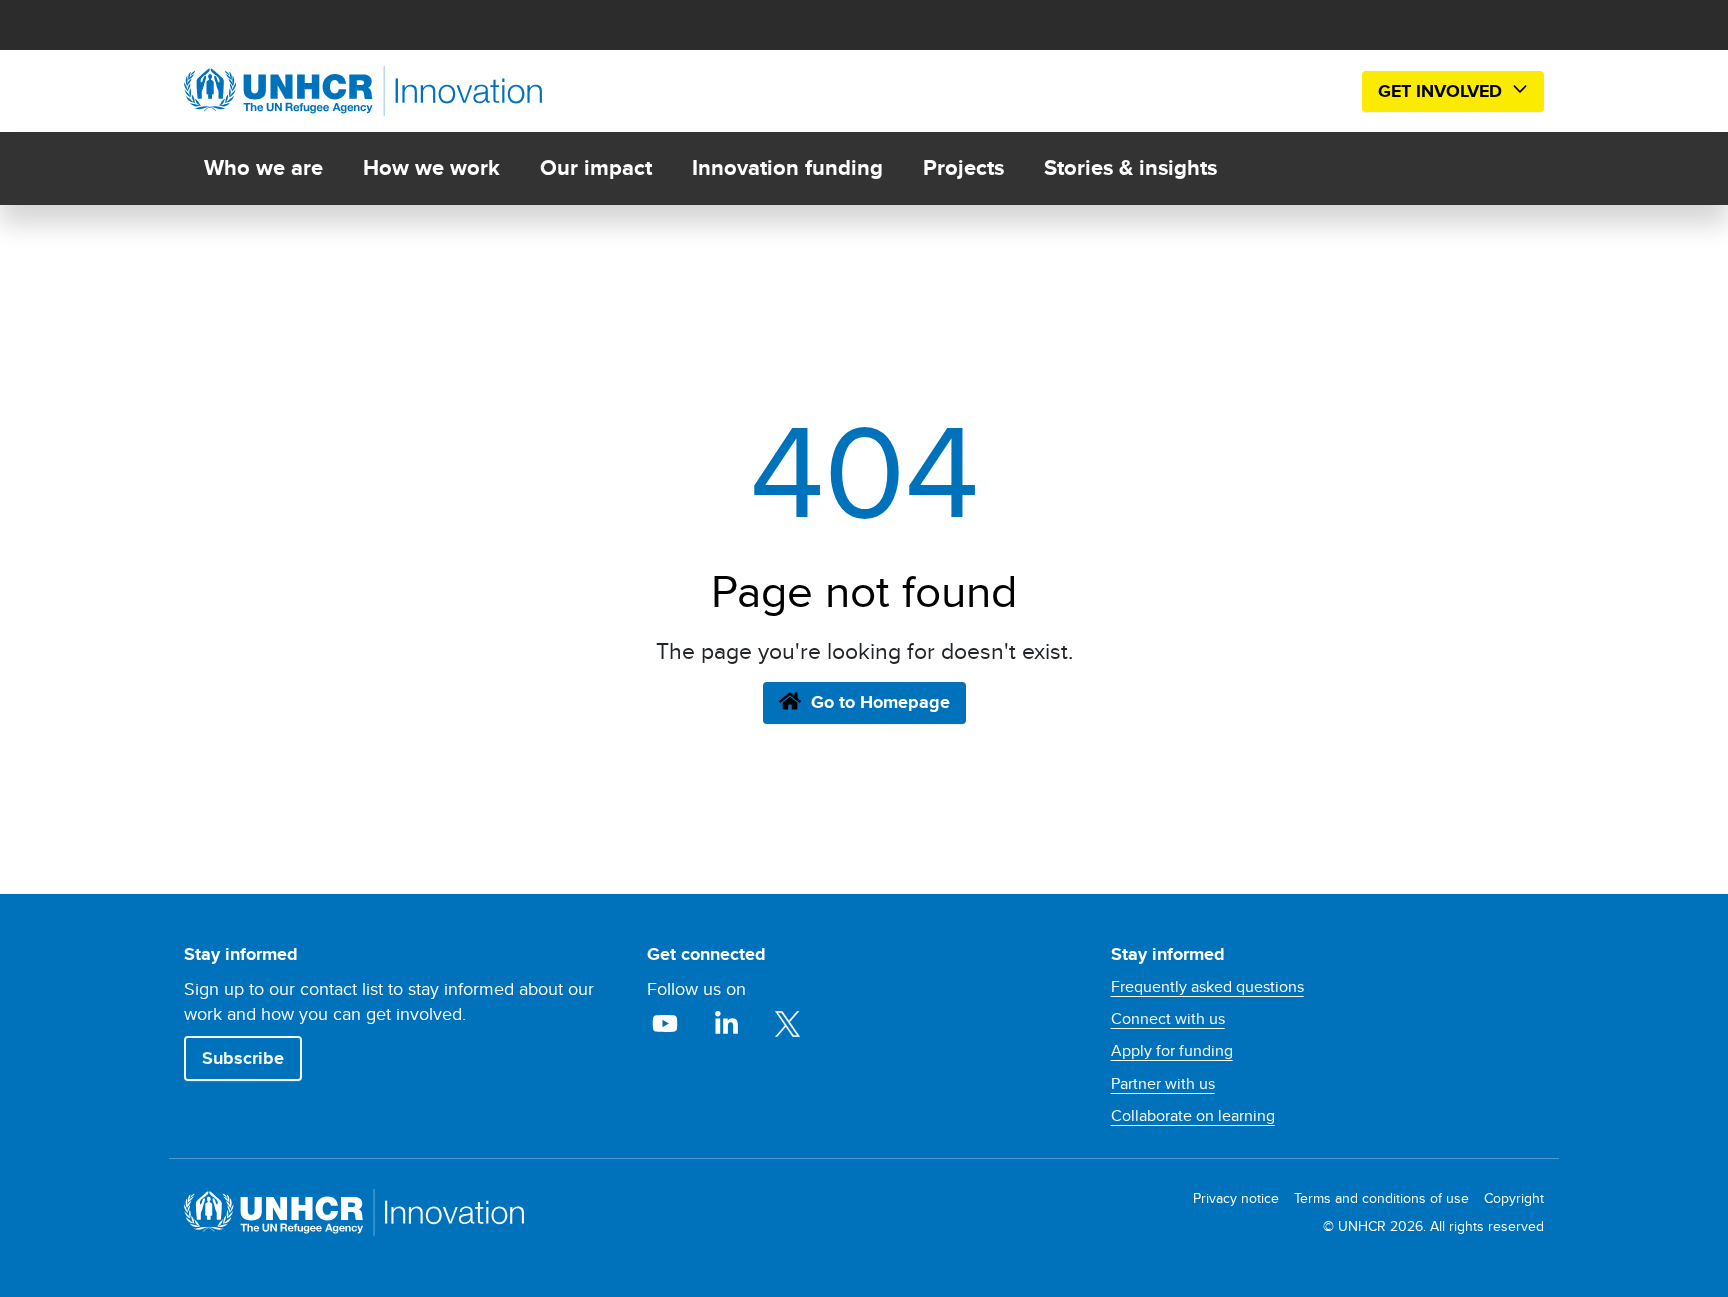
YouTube (667, 1024)
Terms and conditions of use (1381, 1198)
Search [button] (1315, 91)
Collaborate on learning (1193, 1116)
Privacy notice (1236, 1198)
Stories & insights (1130, 167)
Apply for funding (1172, 1051)
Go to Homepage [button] (880, 702)
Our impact (596, 167)
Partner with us (1163, 1084)
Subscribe (243, 1058)
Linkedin (728, 1024)
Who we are (263, 167)
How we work (431, 167)
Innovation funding (787, 167)
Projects (963, 167)
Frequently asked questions (1207, 987)
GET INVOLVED (1442, 91)
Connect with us (1168, 1019)
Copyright (1514, 1198)
